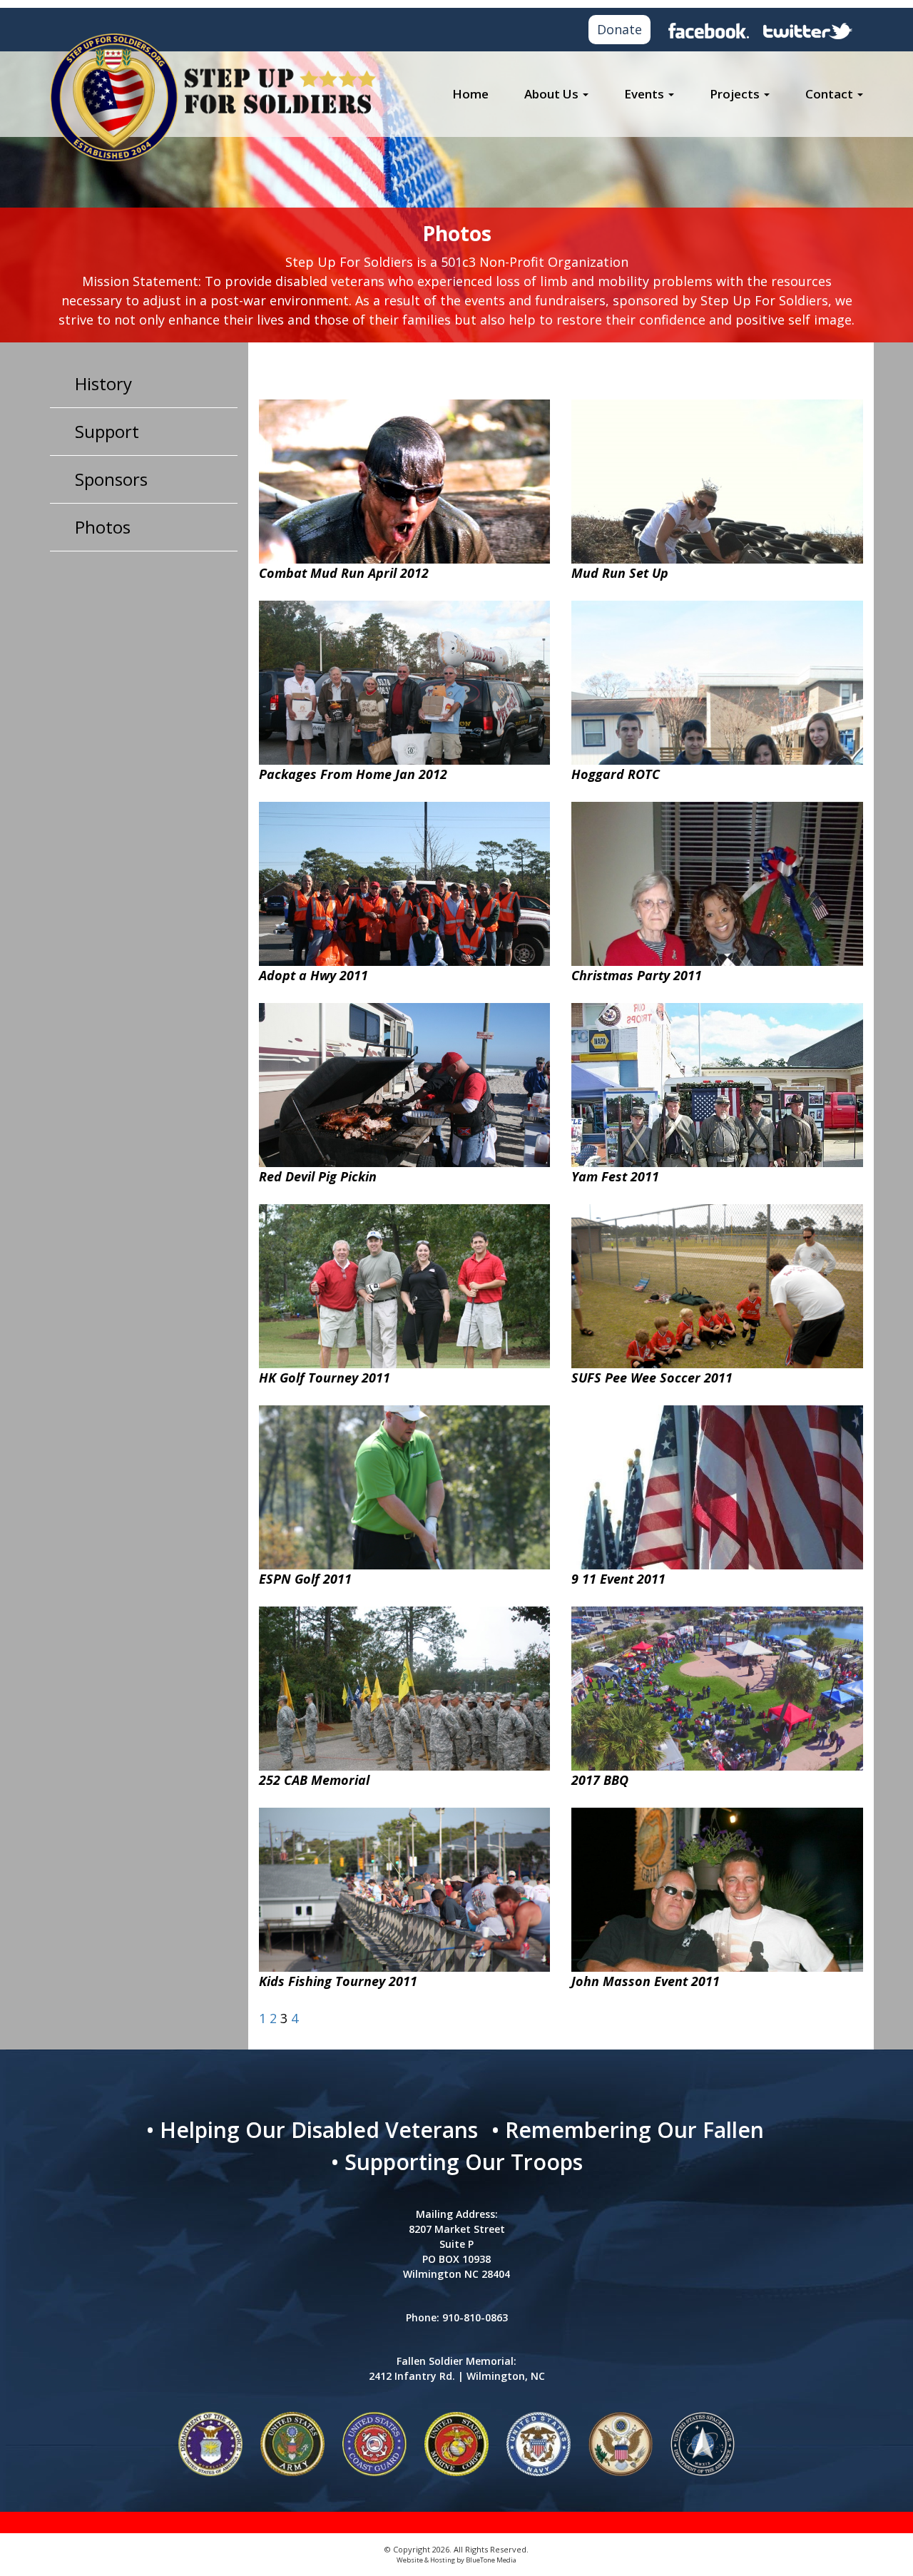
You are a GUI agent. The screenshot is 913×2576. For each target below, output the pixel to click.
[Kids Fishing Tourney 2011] (405, 1903)
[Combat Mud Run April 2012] (405, 514)
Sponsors (111, 479)
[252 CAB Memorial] (405, 1714)
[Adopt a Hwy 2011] (405, 897)
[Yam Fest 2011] (717, 1111)
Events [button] (646, 94)
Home (470, 94)
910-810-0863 (475, 2317)
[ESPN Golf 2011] (405, 1500)
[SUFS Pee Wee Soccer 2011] (717, 1312)
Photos (103, 527)
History (103, 383)
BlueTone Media (491, 2560)
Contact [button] (831, 94)
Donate (619, 29)
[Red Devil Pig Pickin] (405, 1098)
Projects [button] (736, 94)
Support (107, 431)
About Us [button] (553, 94)
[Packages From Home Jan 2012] (405, 696)
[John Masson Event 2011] (717, 1903)
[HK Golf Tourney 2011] (405, 1299)
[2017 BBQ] (717, 1688)
